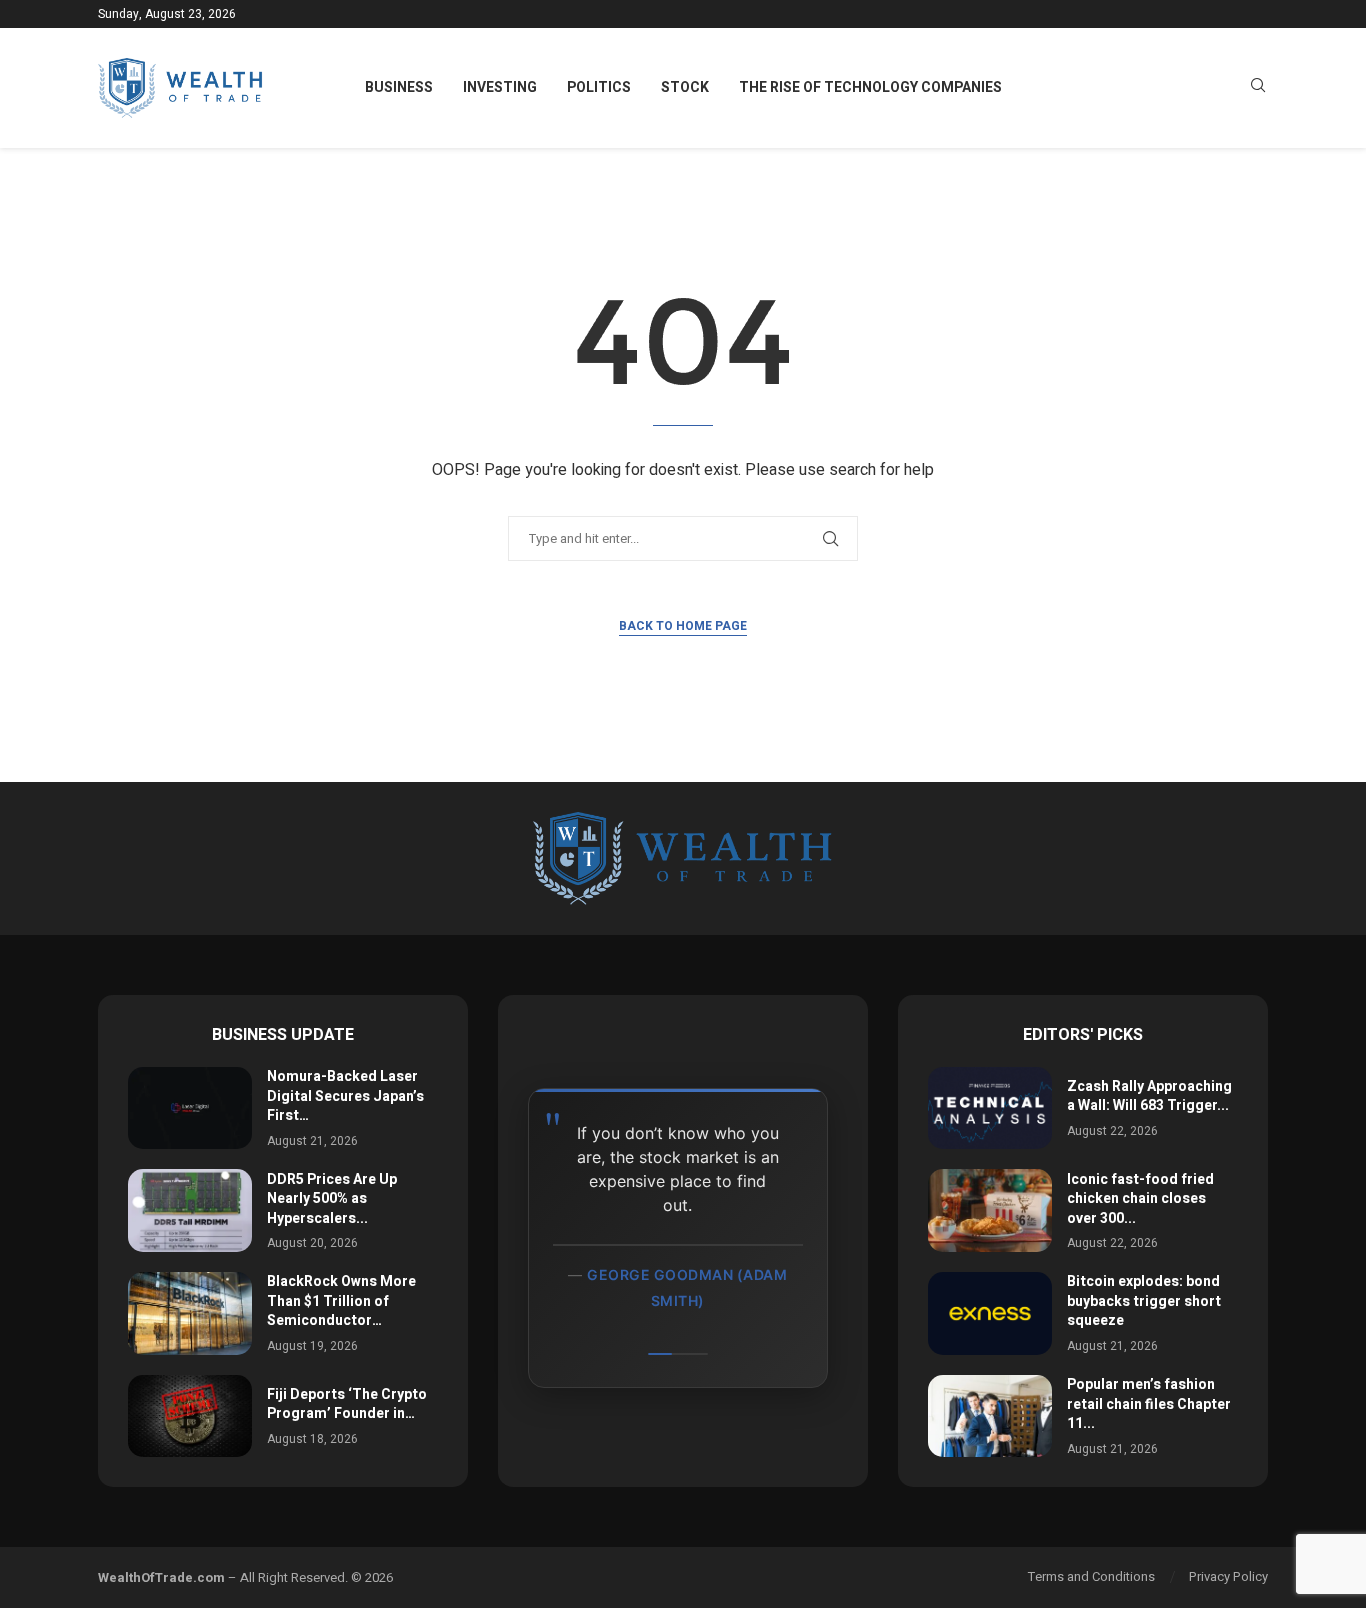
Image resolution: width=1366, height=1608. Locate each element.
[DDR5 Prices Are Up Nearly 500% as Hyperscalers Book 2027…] (190, 1210)
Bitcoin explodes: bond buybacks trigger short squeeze (1144, 1301)
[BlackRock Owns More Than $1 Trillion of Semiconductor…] (190, 1313)
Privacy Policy (1228, 1576)
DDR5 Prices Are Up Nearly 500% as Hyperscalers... (332, 1199)
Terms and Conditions (1091, 1576)
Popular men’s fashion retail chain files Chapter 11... (1149, 1404)
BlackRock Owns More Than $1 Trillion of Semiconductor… (341, 1301)
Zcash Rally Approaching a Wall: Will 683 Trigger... (1149, 1096)
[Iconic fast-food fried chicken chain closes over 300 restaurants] (990, 1210)
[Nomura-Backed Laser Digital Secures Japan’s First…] (190, 1108)
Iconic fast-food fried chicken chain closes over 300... (1140, 1199)
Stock (685, 87)
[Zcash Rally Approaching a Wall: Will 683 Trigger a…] (990, 1108)
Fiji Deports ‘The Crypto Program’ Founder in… (347, 1404)
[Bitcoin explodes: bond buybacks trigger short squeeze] (990, 1313)
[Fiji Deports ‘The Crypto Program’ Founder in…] (190, 1416)
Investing (500, 87)
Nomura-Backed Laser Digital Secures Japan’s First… (345, 1096)
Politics (599, 87)
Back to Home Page (683, 626)
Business (399, 87)
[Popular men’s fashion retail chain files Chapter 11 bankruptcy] (990, 1416)
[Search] (1258, 88)
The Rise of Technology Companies (870, 87)
